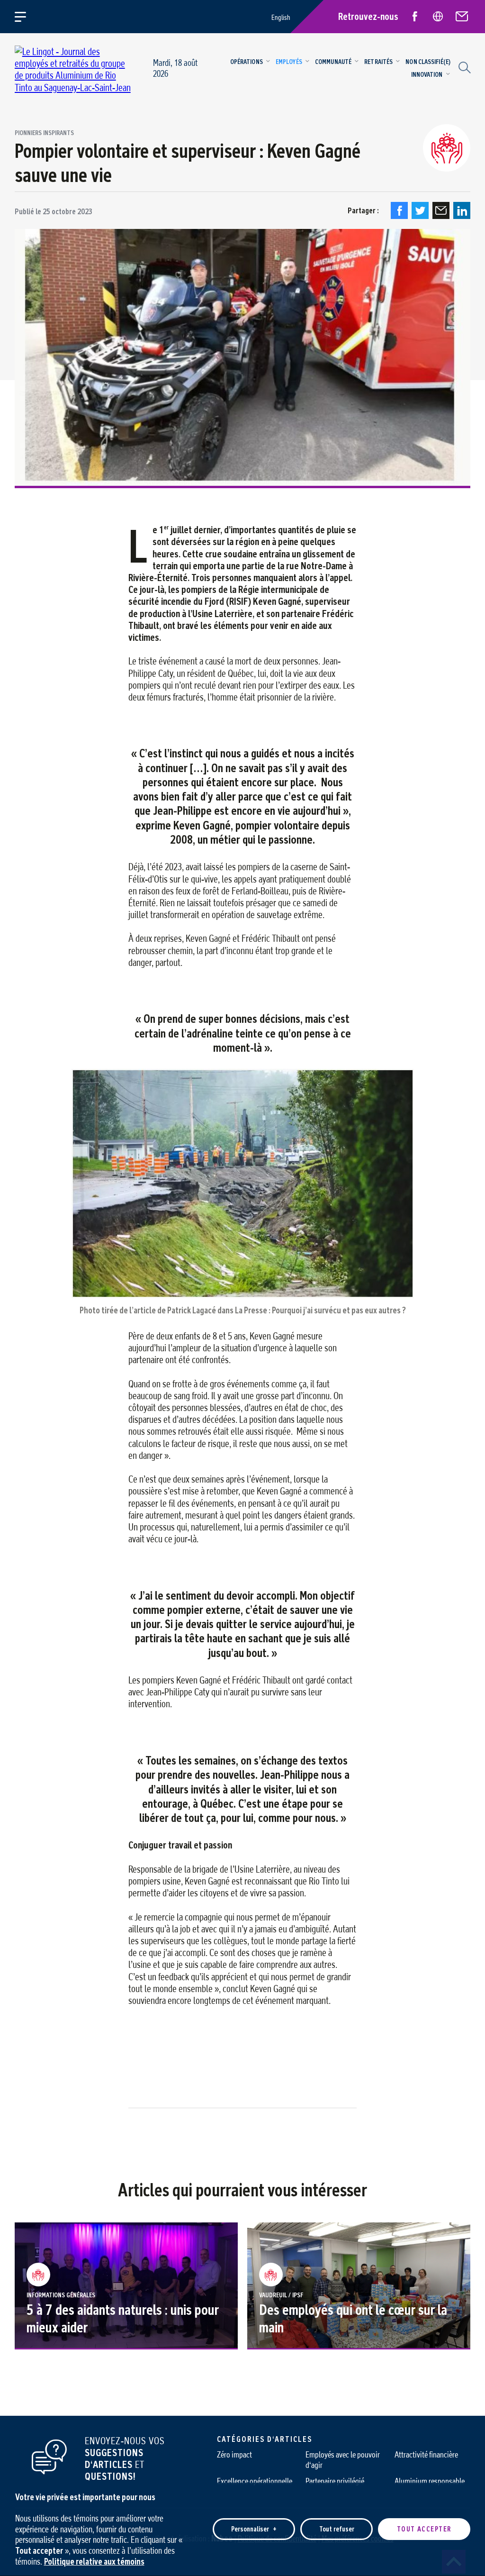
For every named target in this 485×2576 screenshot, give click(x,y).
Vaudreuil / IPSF (281, 2295)
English (281, 17)
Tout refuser (337, 2529)
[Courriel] (441, 210)
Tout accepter (424, 2529)
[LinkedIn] (462, 210)
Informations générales (61, 2295)
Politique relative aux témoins (94, 2561)
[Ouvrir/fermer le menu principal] (26, 17)
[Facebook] (399, 210)
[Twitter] (420, 210)
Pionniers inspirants (44, 133)
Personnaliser (254, 2529)
